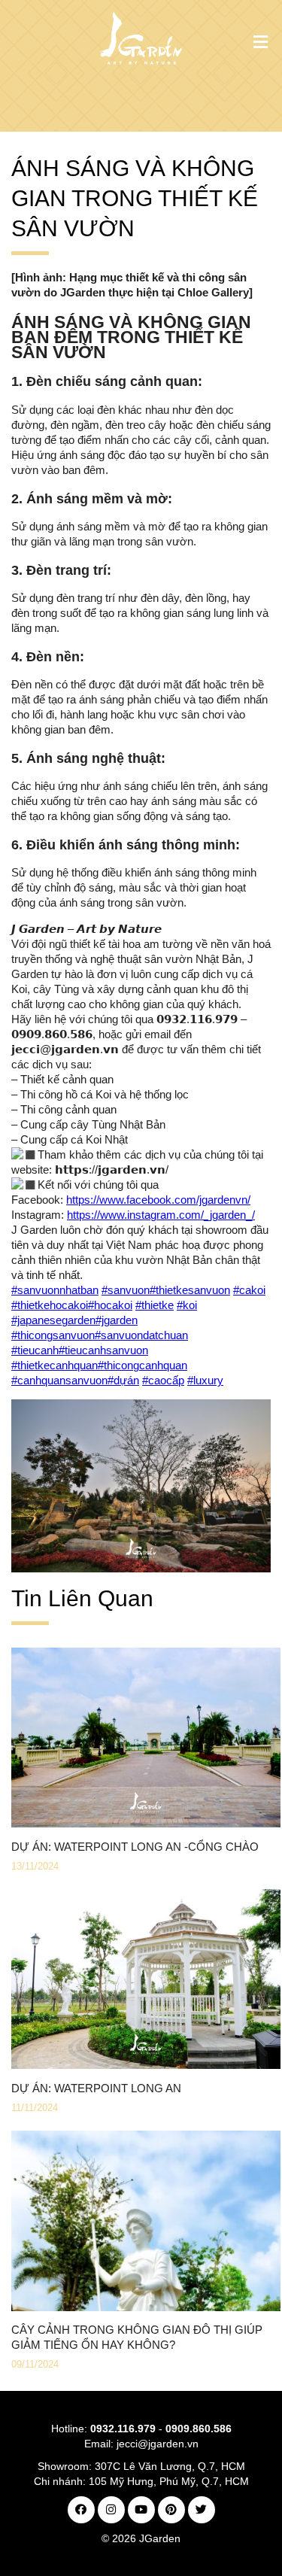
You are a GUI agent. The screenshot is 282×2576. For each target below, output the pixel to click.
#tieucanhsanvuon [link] (103, 1350)
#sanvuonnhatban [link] (55, 1290)
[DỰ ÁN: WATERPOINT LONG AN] (146, 2065)
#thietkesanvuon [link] (190, 1290)
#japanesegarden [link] (53, 1320)
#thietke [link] (155, 1305)
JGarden (160, 2538)
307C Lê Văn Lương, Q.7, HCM (170, 2466)
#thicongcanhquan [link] (143, 1365)
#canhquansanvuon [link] (59, 1380)
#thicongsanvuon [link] (53, 1335)
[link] (158, 1200)
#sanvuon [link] (126, 1290)
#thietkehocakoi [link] (50, 1305)
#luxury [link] (205, 1380)
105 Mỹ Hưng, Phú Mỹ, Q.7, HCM (169, 2481)
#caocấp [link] (163, 1380)
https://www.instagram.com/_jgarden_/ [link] (161, 1215)
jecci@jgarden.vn (158, 2444)
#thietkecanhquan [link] (55, 1365)
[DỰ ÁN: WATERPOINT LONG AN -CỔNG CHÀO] (146, 1823)
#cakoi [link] (249, 1290)
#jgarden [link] (117, 1320)
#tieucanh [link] (35, 1350)
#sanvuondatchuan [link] (141, 1335)
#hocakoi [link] (110, 1305)
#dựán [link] (123, 1380)
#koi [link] (187, 1305)
